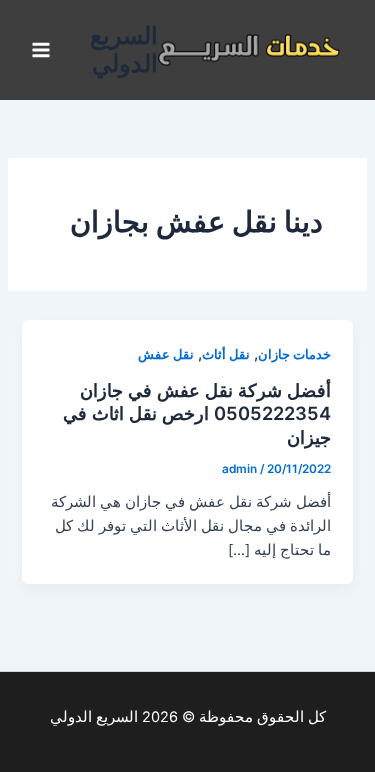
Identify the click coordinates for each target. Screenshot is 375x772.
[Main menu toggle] (41, 50)
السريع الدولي (124, 49)
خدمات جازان (294, 354)
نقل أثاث (226, 354)
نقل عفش (166, 354)
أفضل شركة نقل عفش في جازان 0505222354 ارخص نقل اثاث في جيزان (197, 413)
